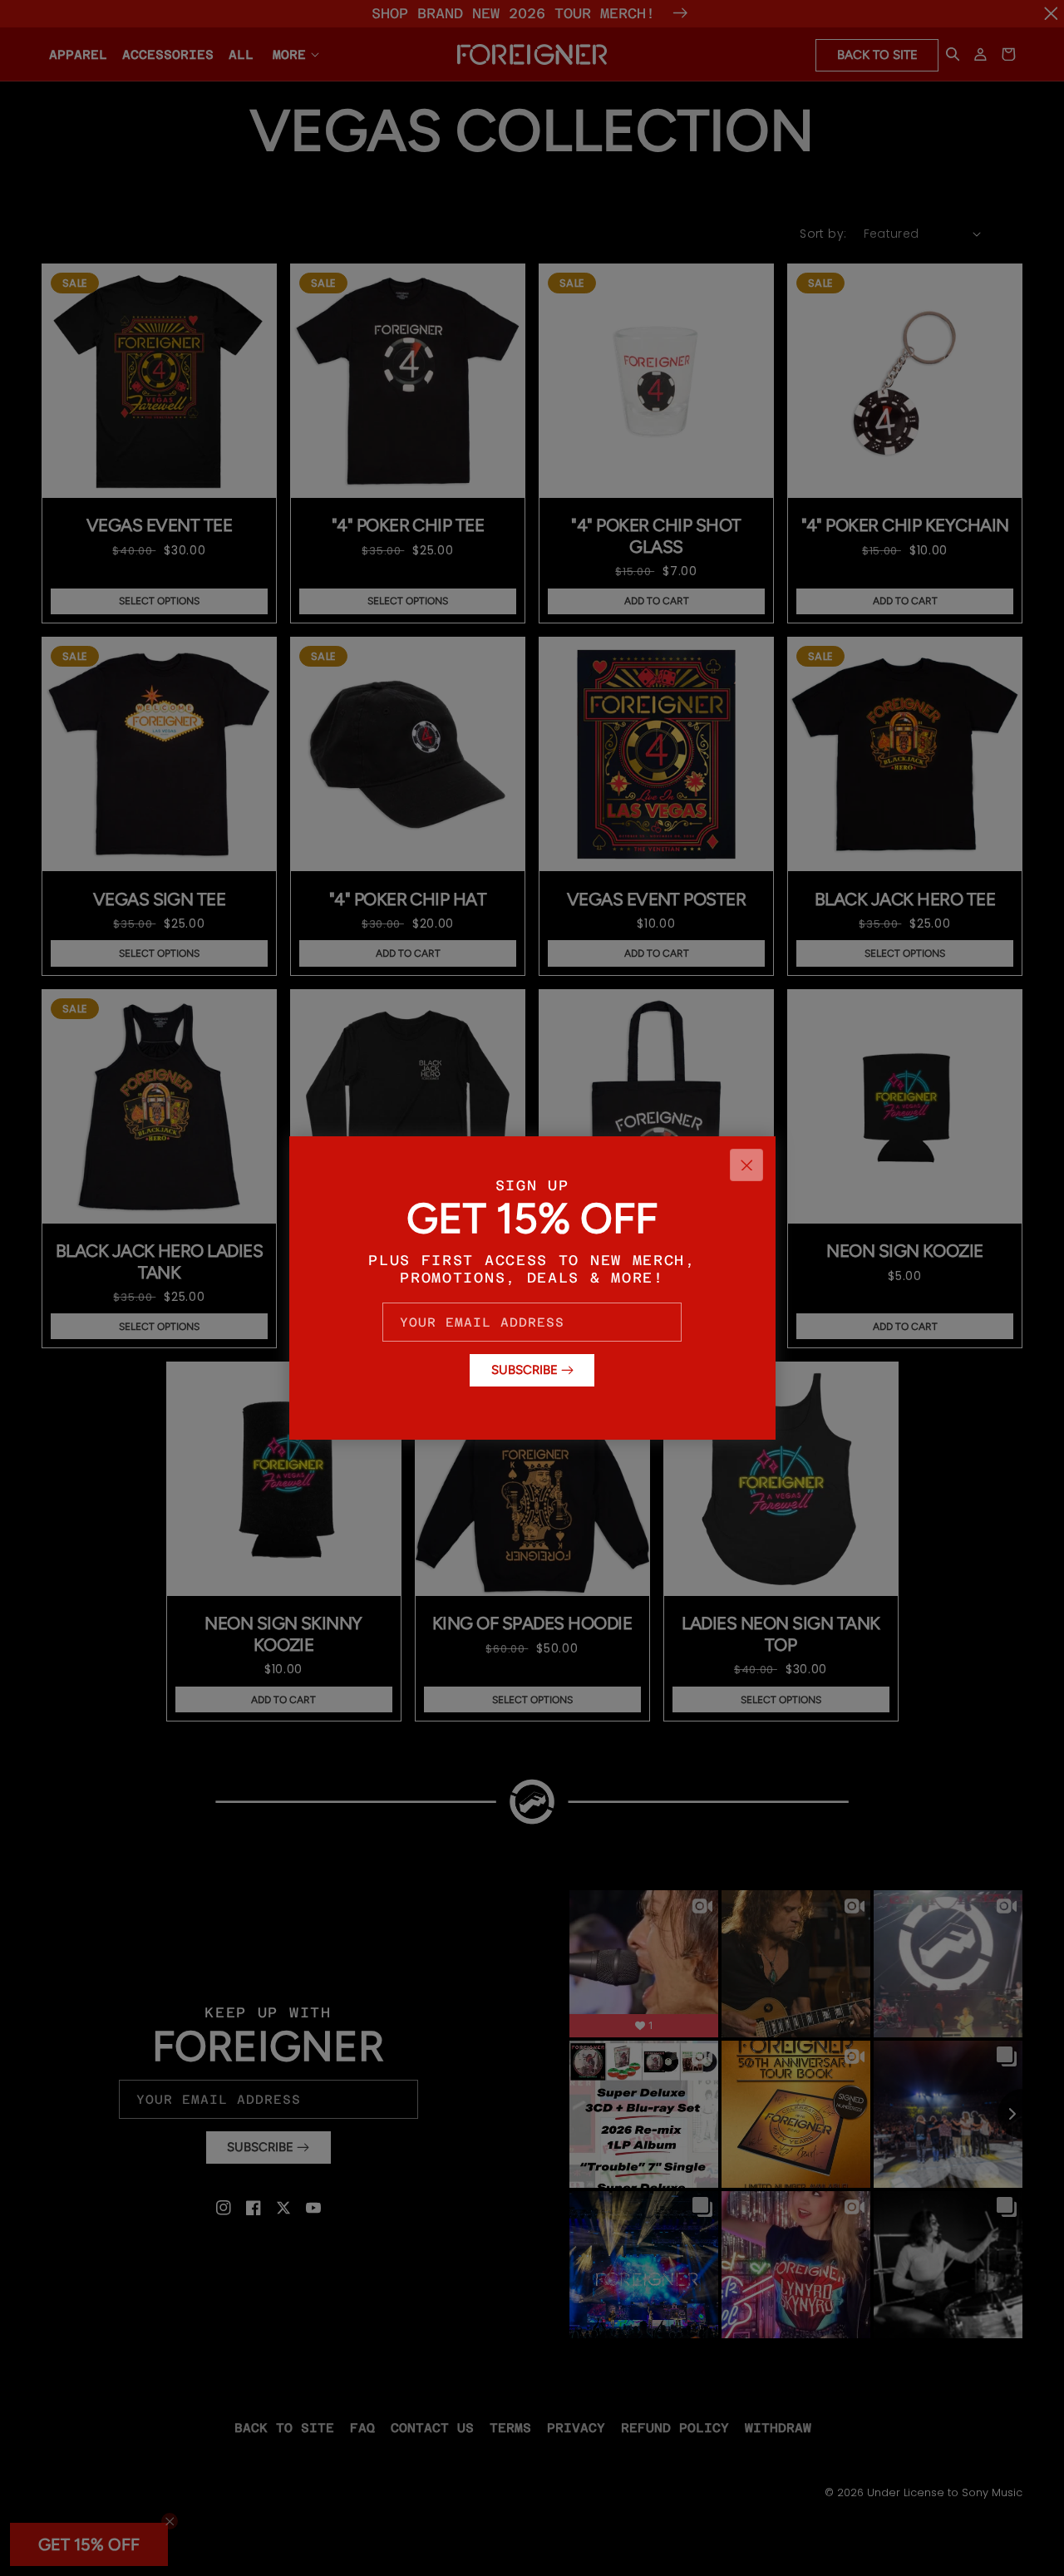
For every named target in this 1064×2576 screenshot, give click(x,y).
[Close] (746, 1165)
